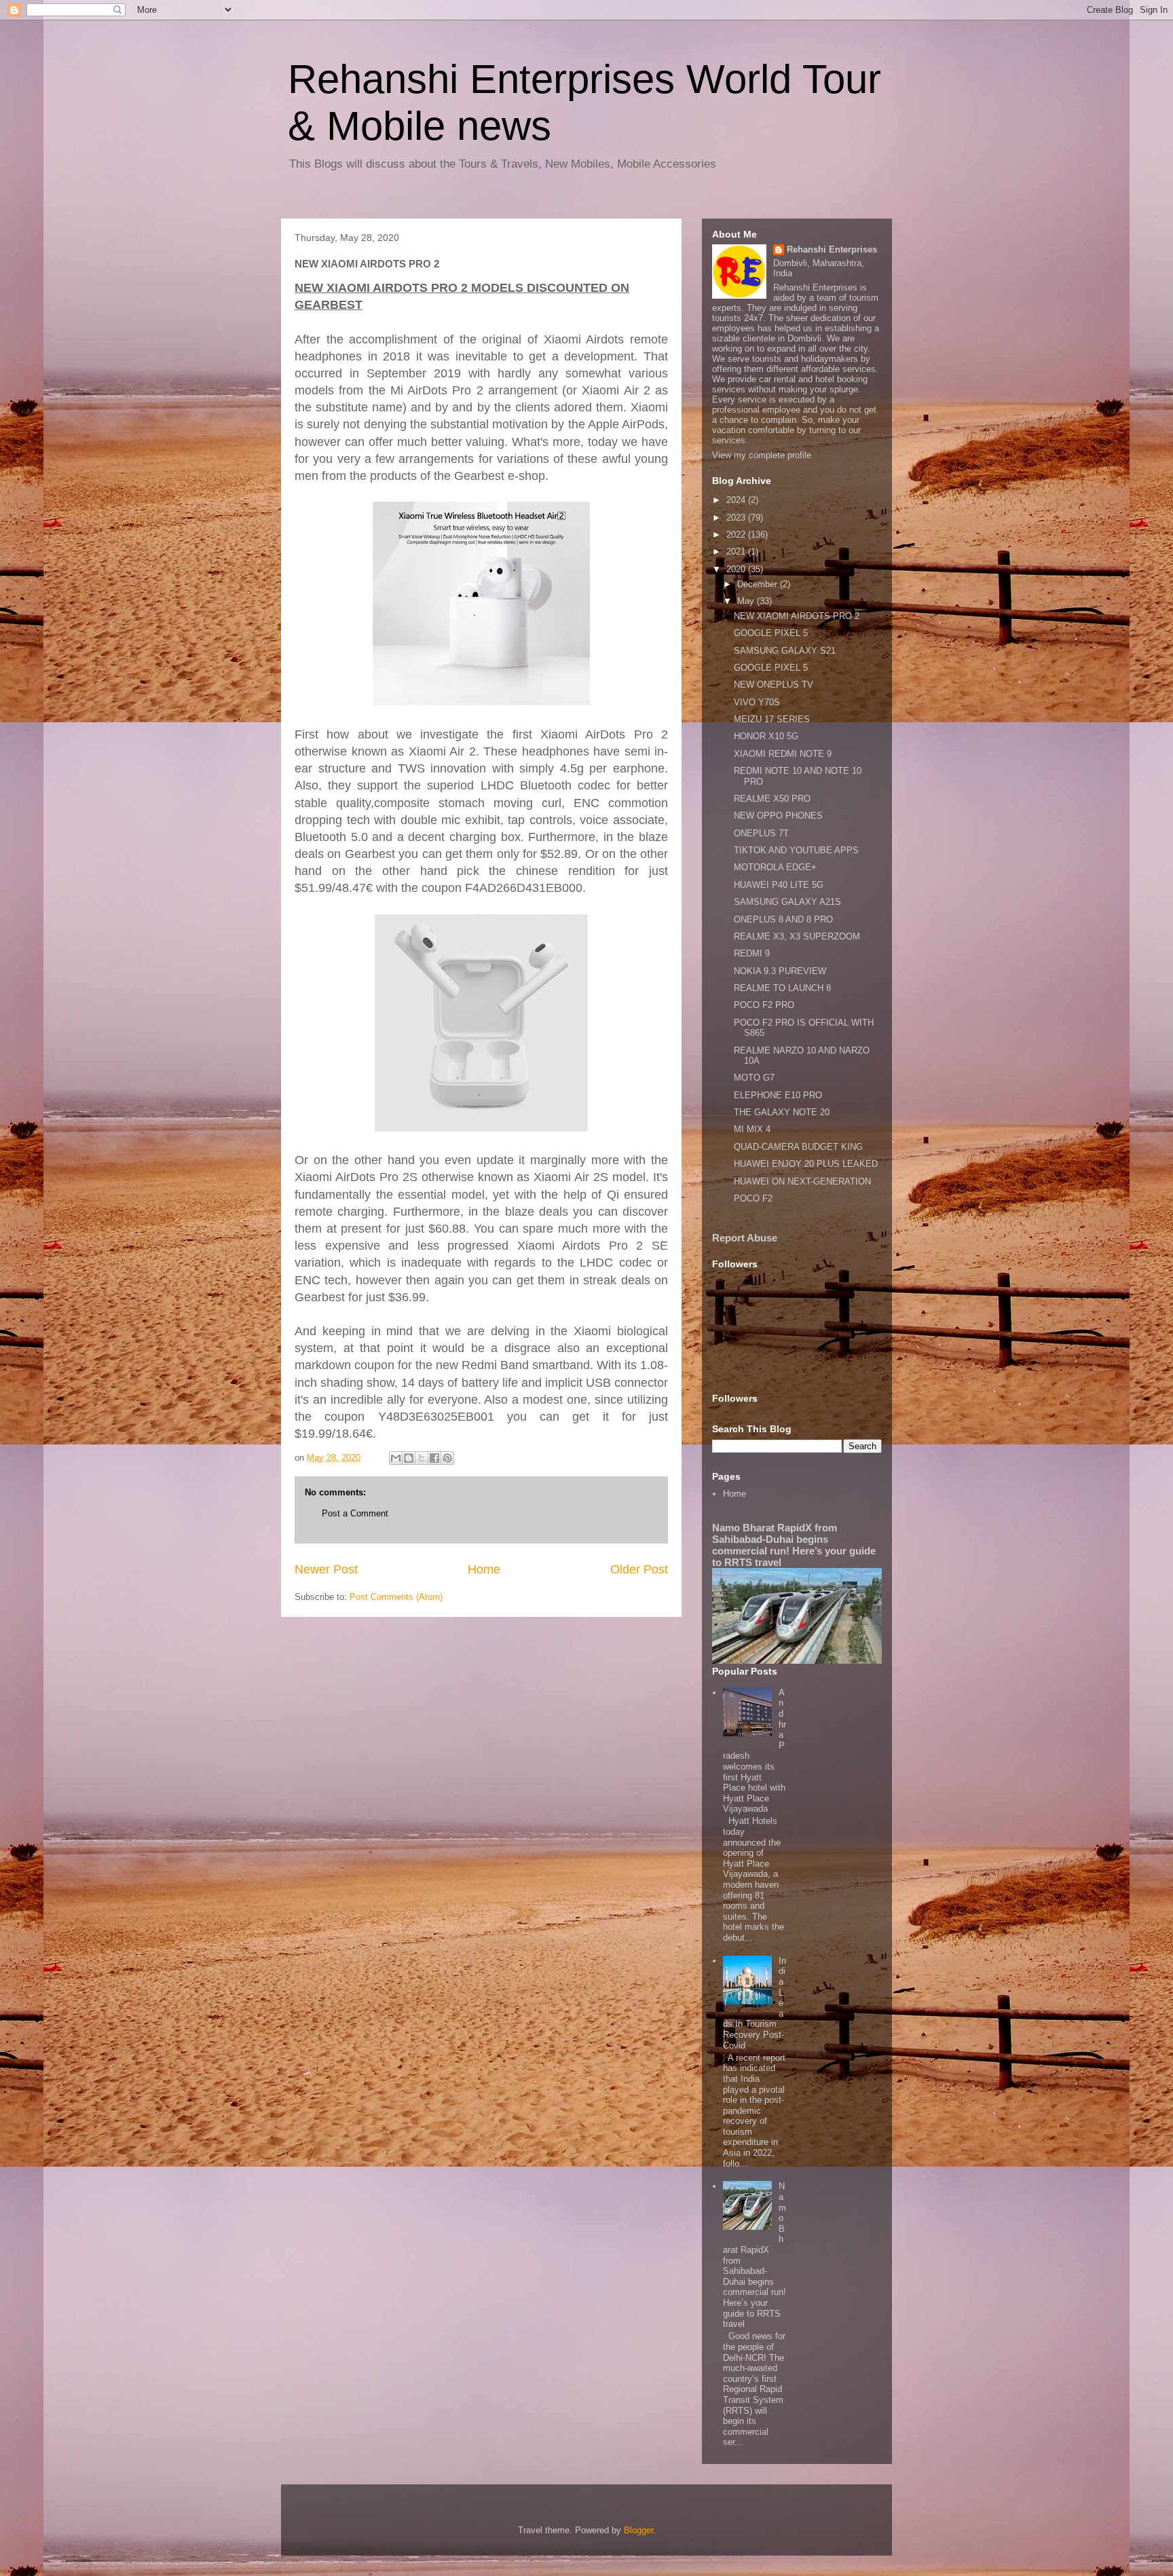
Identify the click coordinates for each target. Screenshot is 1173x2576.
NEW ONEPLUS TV (774, 685)
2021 (737, 552)
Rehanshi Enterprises (832, 249)
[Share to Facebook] (434, 1458)
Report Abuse (745, 1238)
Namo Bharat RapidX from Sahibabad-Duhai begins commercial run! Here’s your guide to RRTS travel (794, 1545)
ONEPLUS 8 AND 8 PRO (783, 919)
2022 (737, 535)
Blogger (638, 2530)
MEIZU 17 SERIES (772, 719)
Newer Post (326, 1569)
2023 (737, 518)
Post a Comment (355, 1513)
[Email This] (396, 1458)
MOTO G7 (754, 1078)
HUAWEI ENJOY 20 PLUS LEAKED (806, 1164)
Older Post (639, 1569)
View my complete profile (762, 455)
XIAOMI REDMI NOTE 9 (783, 754)
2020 (737, 569)
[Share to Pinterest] (447, 1458)
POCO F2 (753, 1198)
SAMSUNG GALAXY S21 (785, 651)
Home (484, 1569)
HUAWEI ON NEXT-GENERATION (802, 1181)
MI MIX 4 (752, 1129)
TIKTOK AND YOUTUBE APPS (796, 850)
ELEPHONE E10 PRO (778, 1095)
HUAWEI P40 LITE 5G (779, 885)
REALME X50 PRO (772, 799)
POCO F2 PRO (764, 1005)
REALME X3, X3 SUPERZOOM (797, 936)
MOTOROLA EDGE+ (775, 867)
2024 (737, 500)
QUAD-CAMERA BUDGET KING (798, 1147)
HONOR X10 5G (766, 736)
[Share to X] (422, 1458)
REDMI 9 (752, 953)
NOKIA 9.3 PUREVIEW (780, 971)
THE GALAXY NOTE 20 (782, 1112)
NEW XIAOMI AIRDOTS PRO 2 (797, 616)
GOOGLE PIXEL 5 (771, 633)
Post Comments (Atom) (396, 1597)
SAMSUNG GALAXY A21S (787, 902)
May (747, 601)
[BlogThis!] (409, 1458)
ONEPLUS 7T (761, 833)
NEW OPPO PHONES (778, 816)
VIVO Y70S (757, 702)
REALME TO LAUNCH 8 (782, 988)
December (759, 584)
